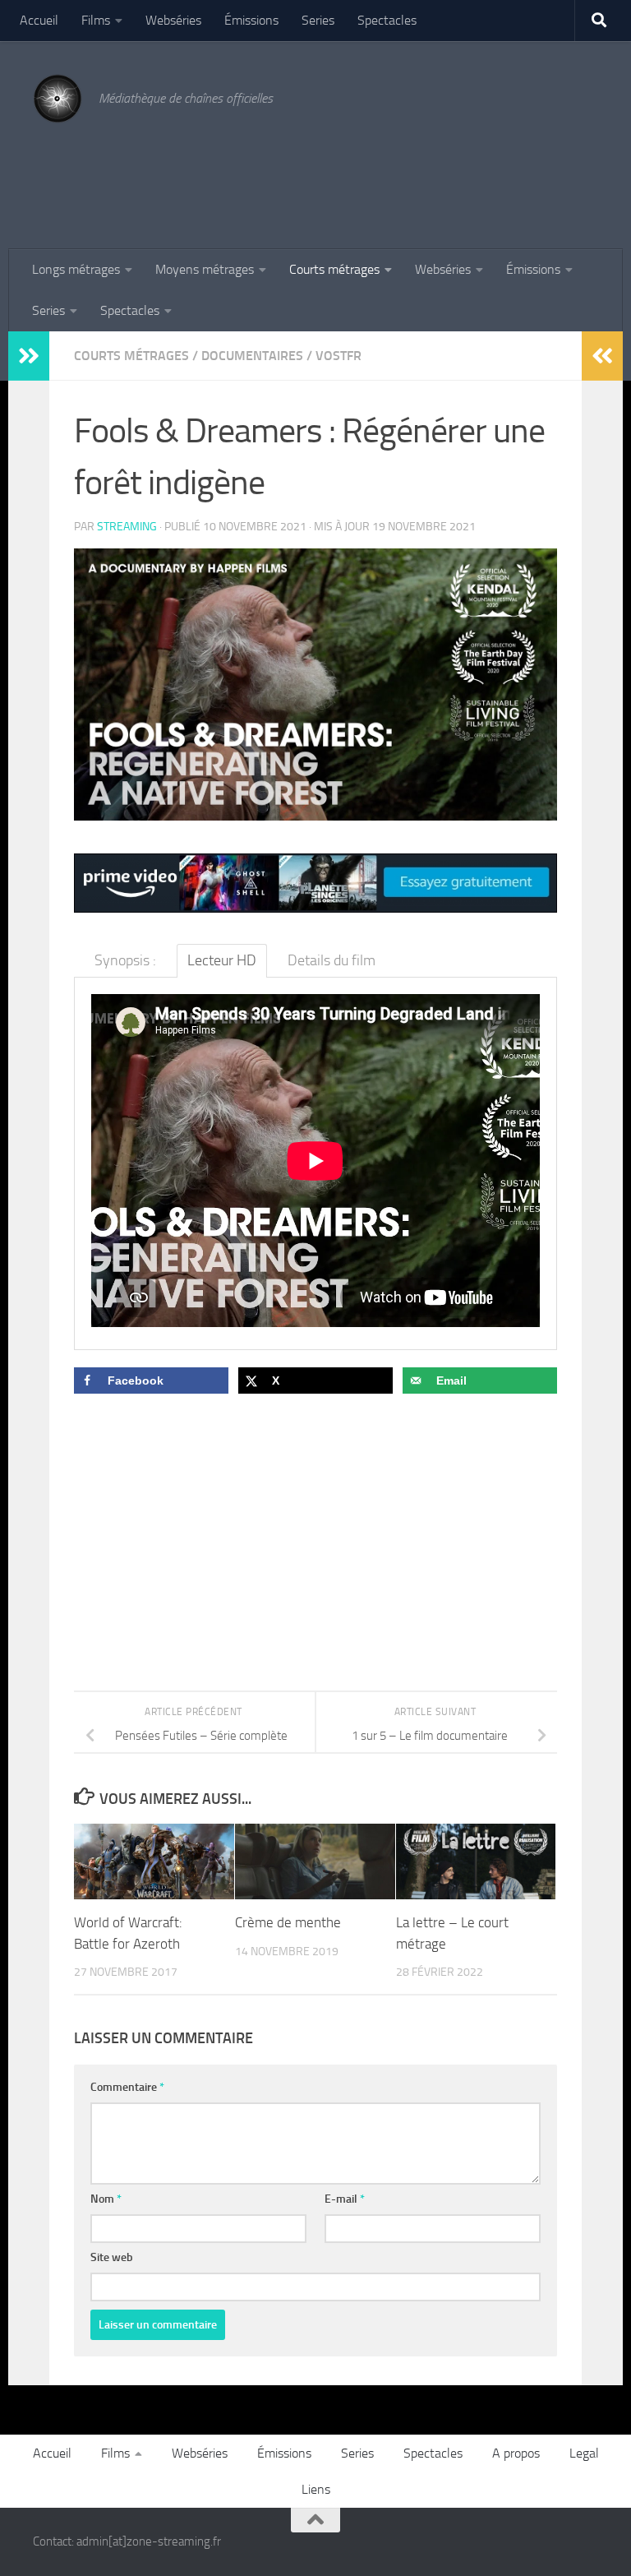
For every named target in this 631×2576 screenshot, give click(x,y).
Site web (112, 2257)
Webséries (173, 20)
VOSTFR (339, 356)
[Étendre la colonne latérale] (29, 356)
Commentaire (127, 2087)
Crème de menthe (288, 1922)
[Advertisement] (299, 175)
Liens (316, 2489)
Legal (584, 2453)
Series (318, 20)
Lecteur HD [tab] (222, 960)
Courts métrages (334, 269)
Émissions (251, 20)
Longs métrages (76, 269)
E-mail (345, 2199)
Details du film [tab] (332, 960)
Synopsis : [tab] (125, 960)
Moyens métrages (205, 269)
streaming (127, 527)
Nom (106, 2199)
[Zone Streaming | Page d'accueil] (58, 99)
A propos (516, 2453)
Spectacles (387, 20)
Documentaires (252, 356)
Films (96, 20)
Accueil (39, 20)
